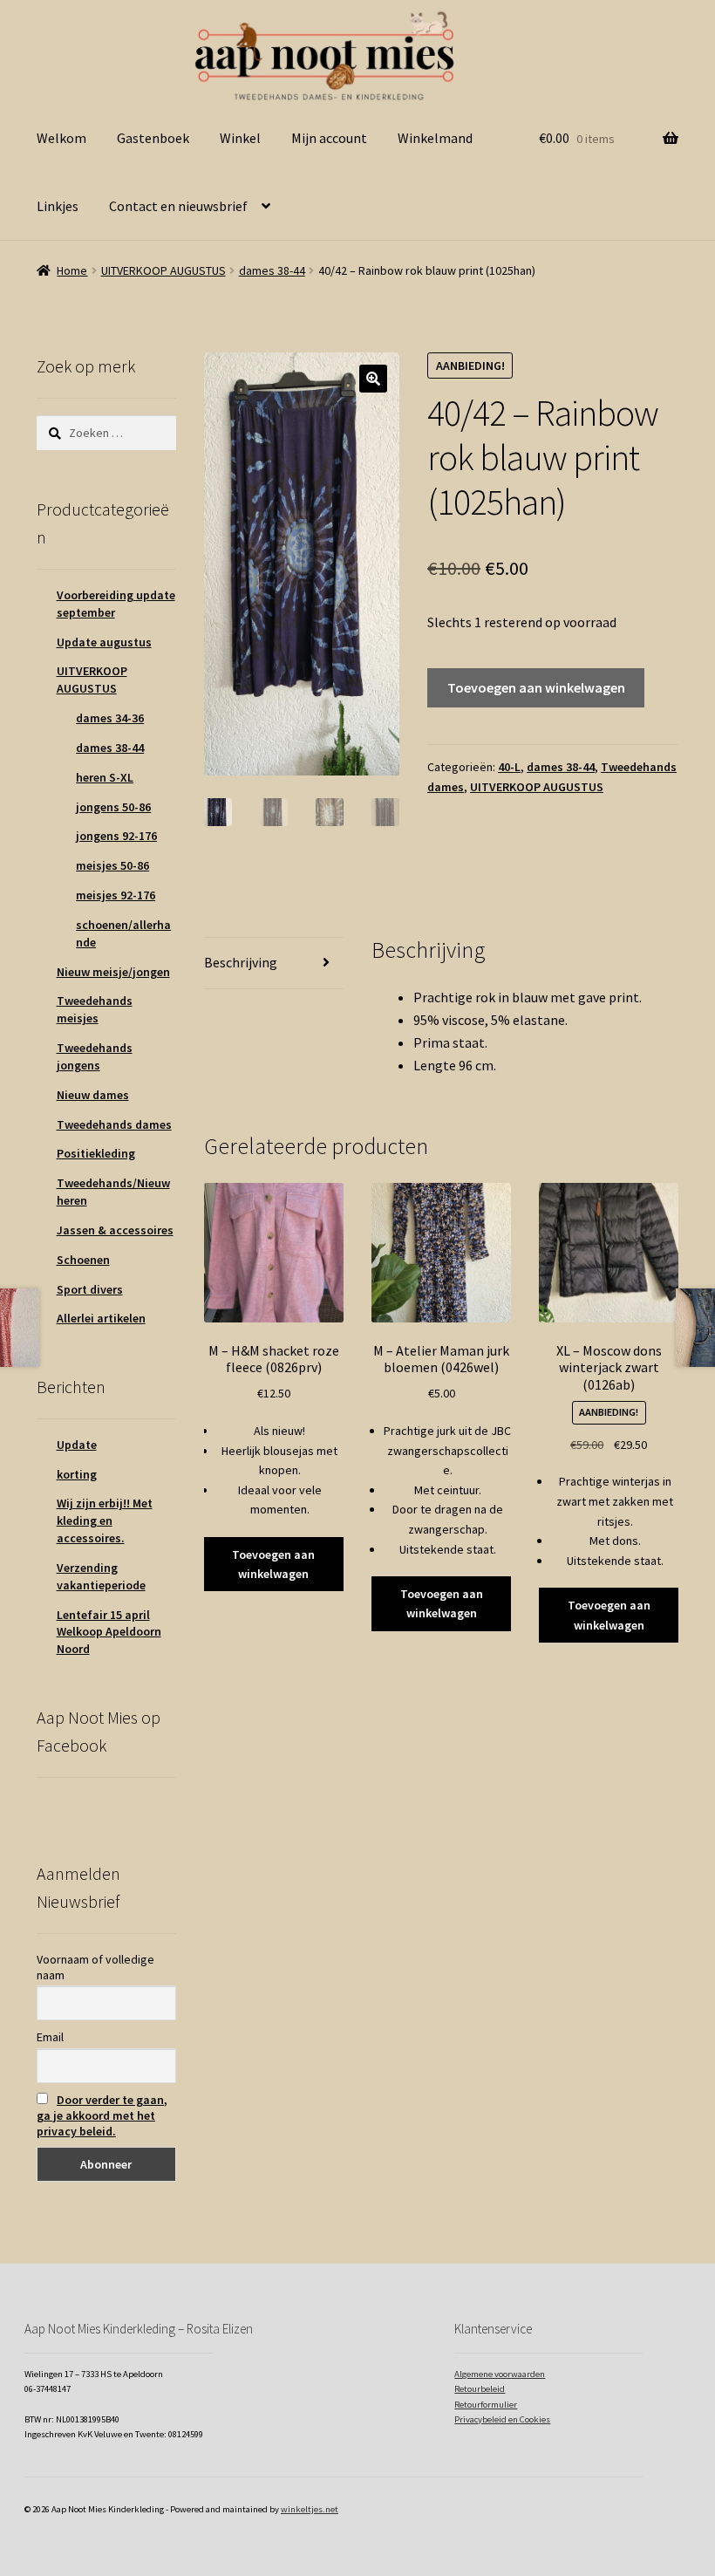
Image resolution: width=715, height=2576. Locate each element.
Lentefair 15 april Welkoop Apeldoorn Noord (109, 1632)
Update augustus (104, 642)
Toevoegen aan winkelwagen (536, 687)
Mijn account (329, 138)
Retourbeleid (480, 2389)
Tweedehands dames (114, 1124)
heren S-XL (105, 777)
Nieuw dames (93, 1095)
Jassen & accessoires (115, 1230)
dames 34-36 (110, 718)
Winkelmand (435, 138)
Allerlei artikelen (101, 1318)
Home (72, 270)
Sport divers (90, 1289)
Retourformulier (486, 2405)
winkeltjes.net (310, 2509)
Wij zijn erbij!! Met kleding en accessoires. (105, 1520)
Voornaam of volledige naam (95, 1967)
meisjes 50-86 (112, 865)
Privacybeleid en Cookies (502, 2419)
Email (50, 2037)
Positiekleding (96, 1153)
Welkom (61, 138)
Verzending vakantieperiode (101, 1576)
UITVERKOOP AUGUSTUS (163, 270)
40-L (509, 767)
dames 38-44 (272, 270)
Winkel (240, 138)
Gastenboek (153, 138)
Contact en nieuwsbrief (178, 206)
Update (77, 1445)
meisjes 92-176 (116, 895)
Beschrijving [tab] (241, 962)
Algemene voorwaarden (500, 2374)
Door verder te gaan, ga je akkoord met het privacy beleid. (102, 2115)
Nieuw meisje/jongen (113, 972)
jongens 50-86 (113, 807)
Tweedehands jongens (95, 1056)
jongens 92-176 (116, 836)
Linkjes (58, 206)
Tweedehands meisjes (95, 1009)
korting (77, 1474)
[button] (373, 379)
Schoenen (83, 1260)
